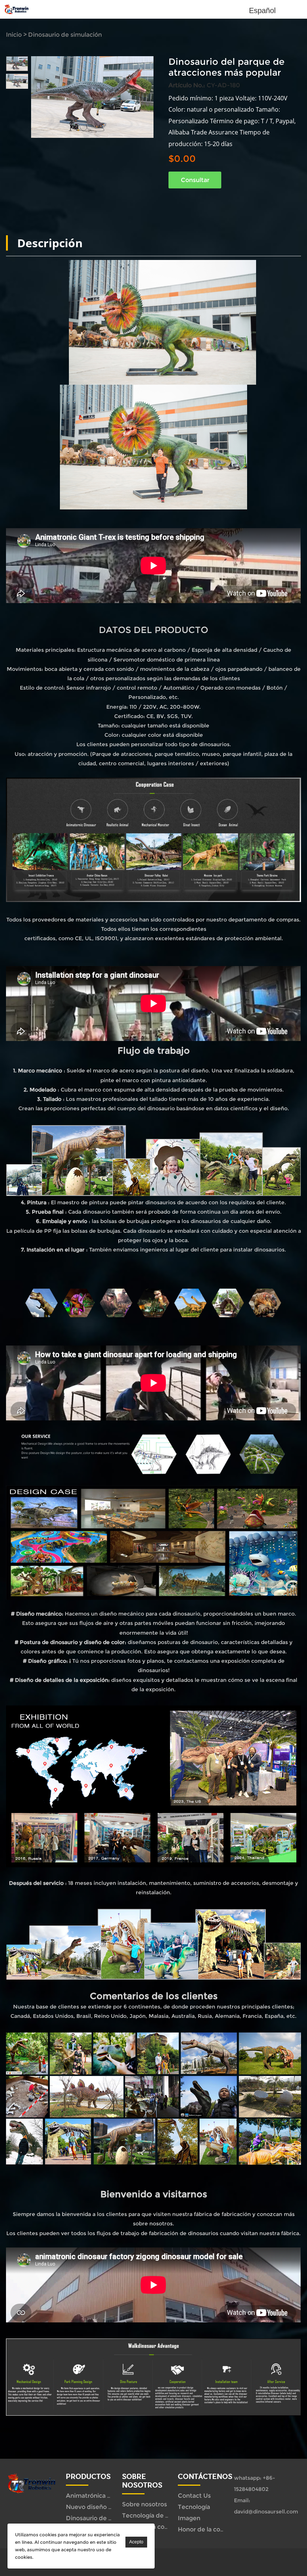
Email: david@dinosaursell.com (264, 2506)
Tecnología (194, 2507)
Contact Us (194, 2496)
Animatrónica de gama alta (106, 2496)
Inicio (14, 35)
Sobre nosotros (145, 2504)
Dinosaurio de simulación (65, 35)
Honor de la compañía (210, 2529)
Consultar (195, 180)
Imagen (189, 2518)
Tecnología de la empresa (160, 2516)
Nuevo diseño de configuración (112, 2507)
